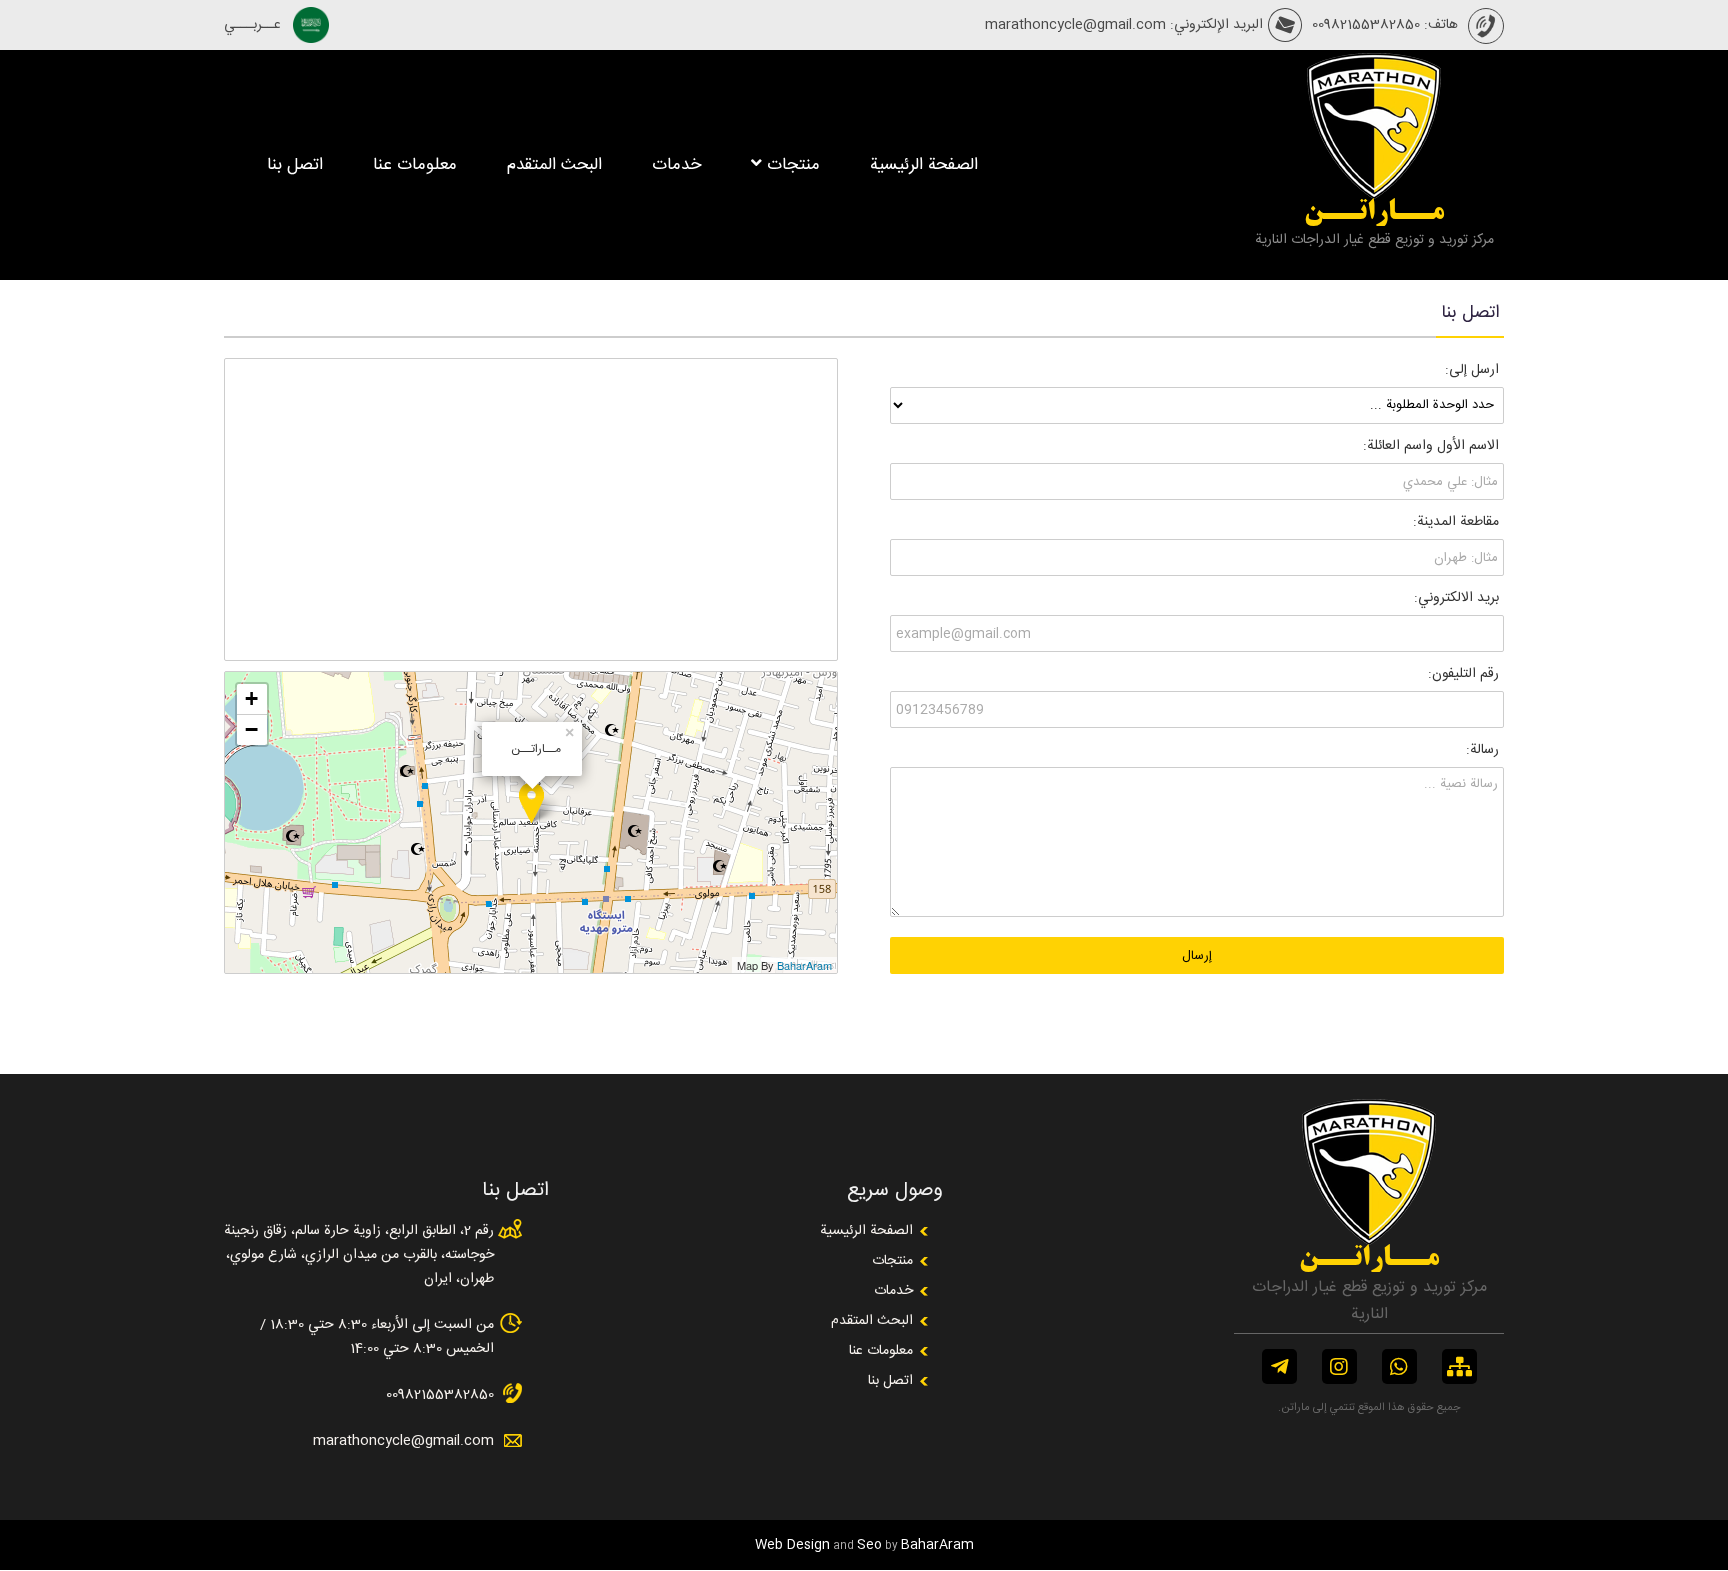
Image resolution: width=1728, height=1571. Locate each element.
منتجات (793, 165)
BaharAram (804, 965)
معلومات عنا (415, 165)
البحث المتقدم (554, 165)
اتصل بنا (295, 165)
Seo (869, 1545)
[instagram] (1339, 1366)
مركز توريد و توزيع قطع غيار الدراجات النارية (1374, 240)
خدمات (676, 165)
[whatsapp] (1399, 1366)
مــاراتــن (1374, 213)
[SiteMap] (1459, 1366)
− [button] (251, 729)
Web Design (792, 1545)
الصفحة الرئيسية (924, 165)
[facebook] (1279, 1366)
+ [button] (251, 698)
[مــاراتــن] (1374, 193)
